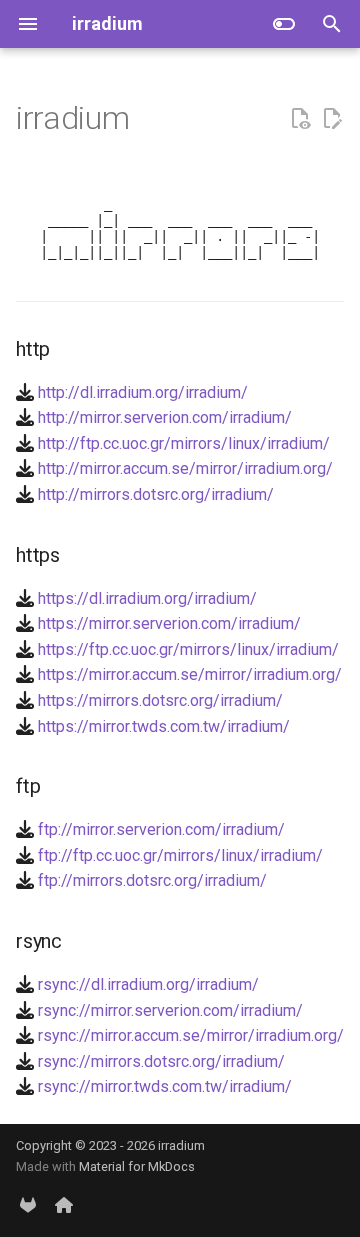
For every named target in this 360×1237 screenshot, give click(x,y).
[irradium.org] (64, 1205)
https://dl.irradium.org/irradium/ (147, 598)
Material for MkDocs (137, 1166)
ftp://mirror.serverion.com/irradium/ (161, 829)
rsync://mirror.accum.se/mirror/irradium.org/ (191, 1035)
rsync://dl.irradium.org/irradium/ (148, 984)
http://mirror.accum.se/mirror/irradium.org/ (185, 468)
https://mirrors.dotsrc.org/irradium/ (160, 700)
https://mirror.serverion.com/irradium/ (169, 623)
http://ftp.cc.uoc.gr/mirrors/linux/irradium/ (184, 443)
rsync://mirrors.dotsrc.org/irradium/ (161, 1061)
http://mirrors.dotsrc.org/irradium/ (156, 494)
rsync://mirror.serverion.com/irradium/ (170, 1010)
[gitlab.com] (28, 1205)
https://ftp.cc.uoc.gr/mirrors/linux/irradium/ (188, 649)
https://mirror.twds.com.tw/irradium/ (164, 726)
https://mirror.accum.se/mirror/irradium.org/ (190, 674)
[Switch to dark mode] (284, 24)
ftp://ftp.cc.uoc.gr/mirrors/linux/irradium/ (180, 855)
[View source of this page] (300, 119)
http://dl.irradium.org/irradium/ (143, 392)
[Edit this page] (332, 119)
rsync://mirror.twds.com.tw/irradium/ (165, 1086)
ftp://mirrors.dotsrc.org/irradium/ (152, 880)
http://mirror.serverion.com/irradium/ (165, 417)
